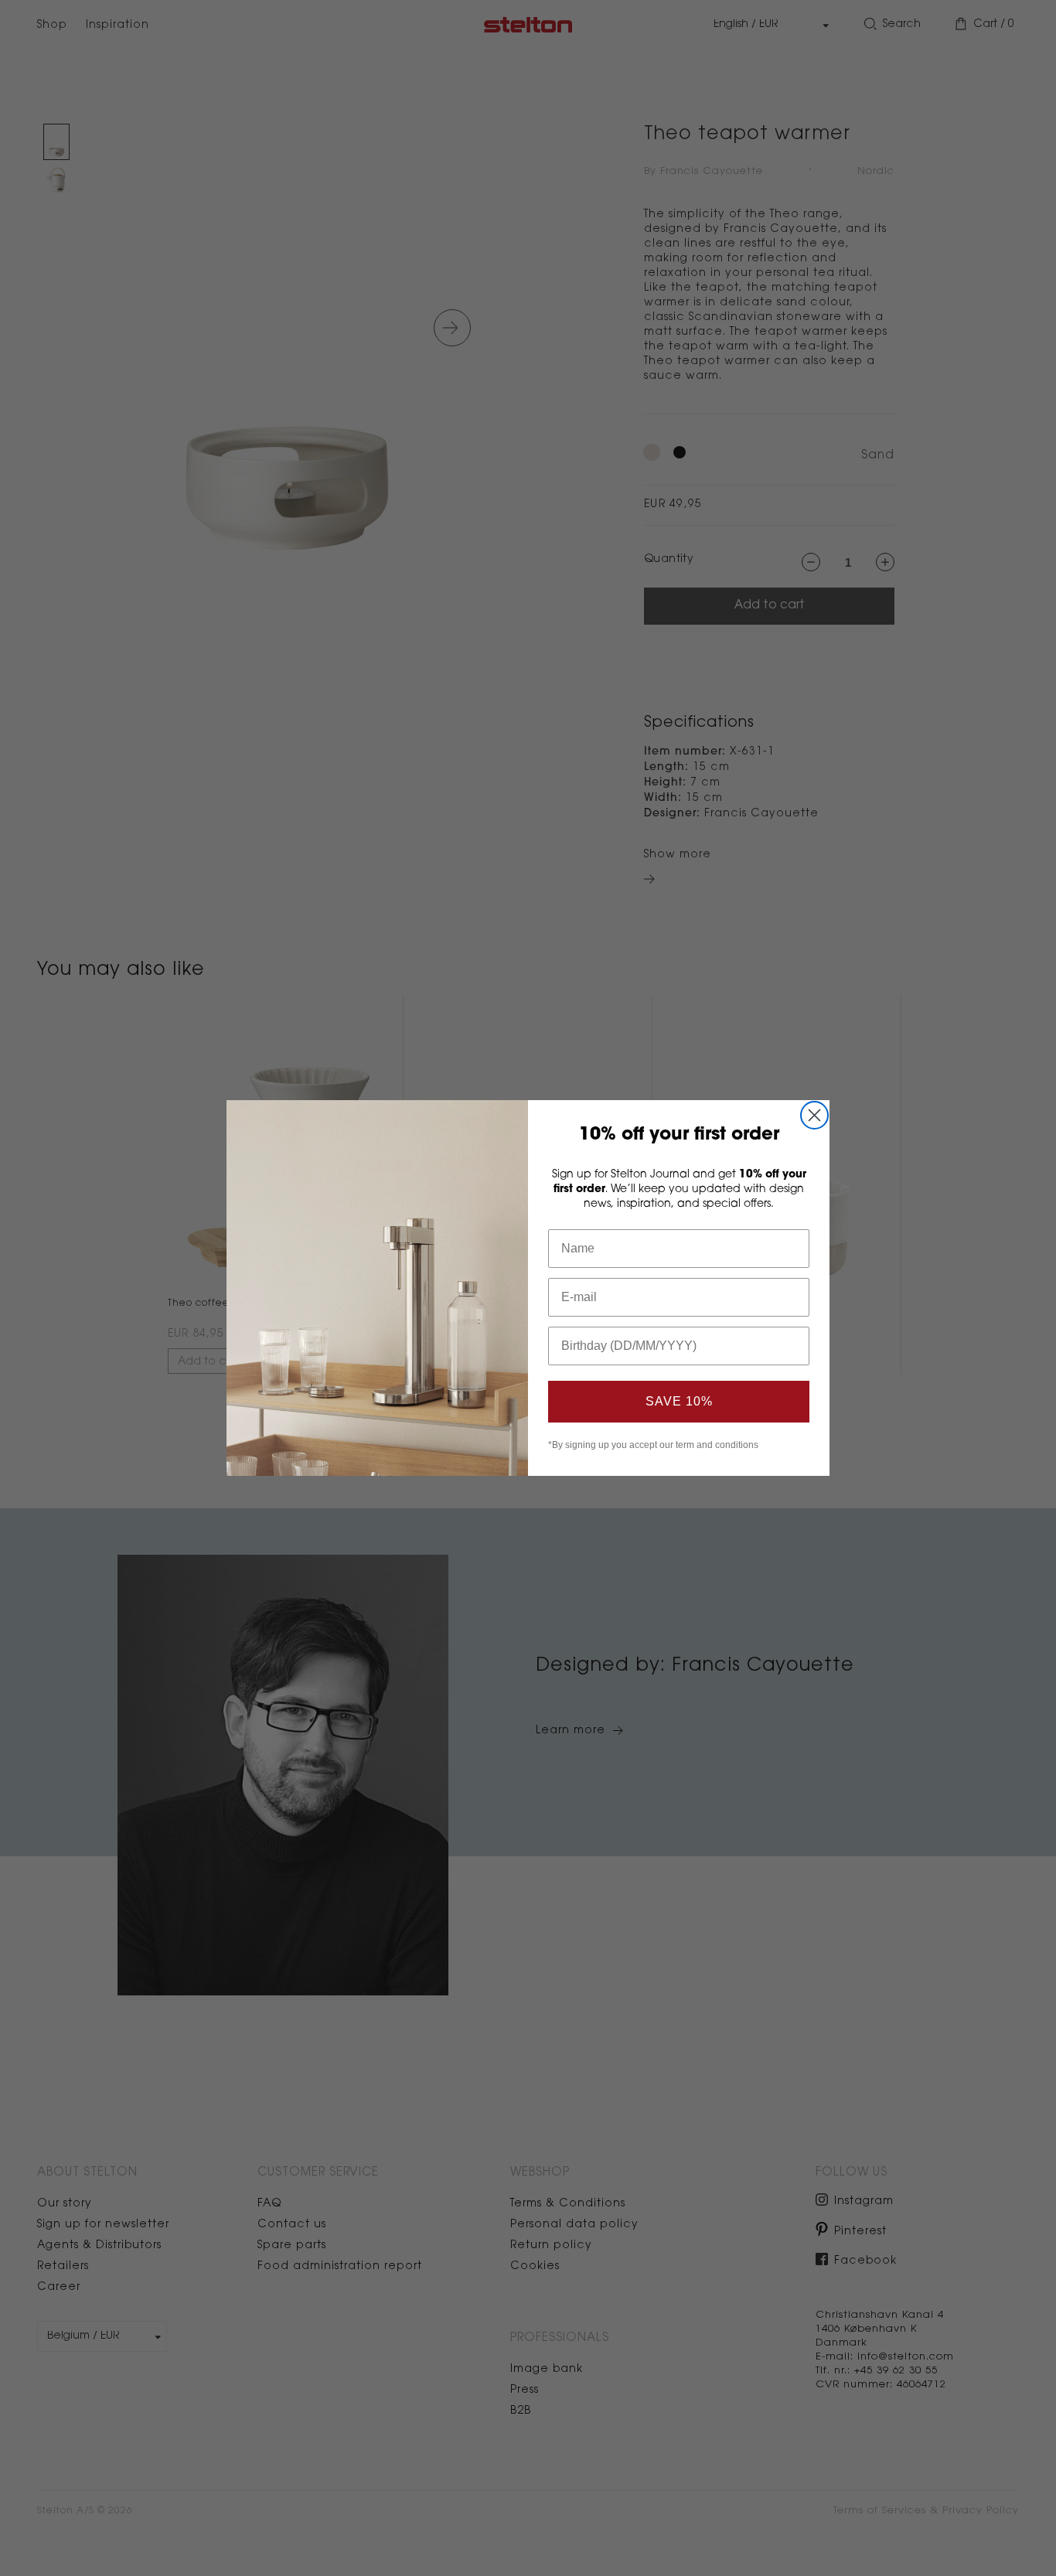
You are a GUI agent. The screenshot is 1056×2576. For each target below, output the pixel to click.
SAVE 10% (679, 1401)
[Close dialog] (814, 1115)
